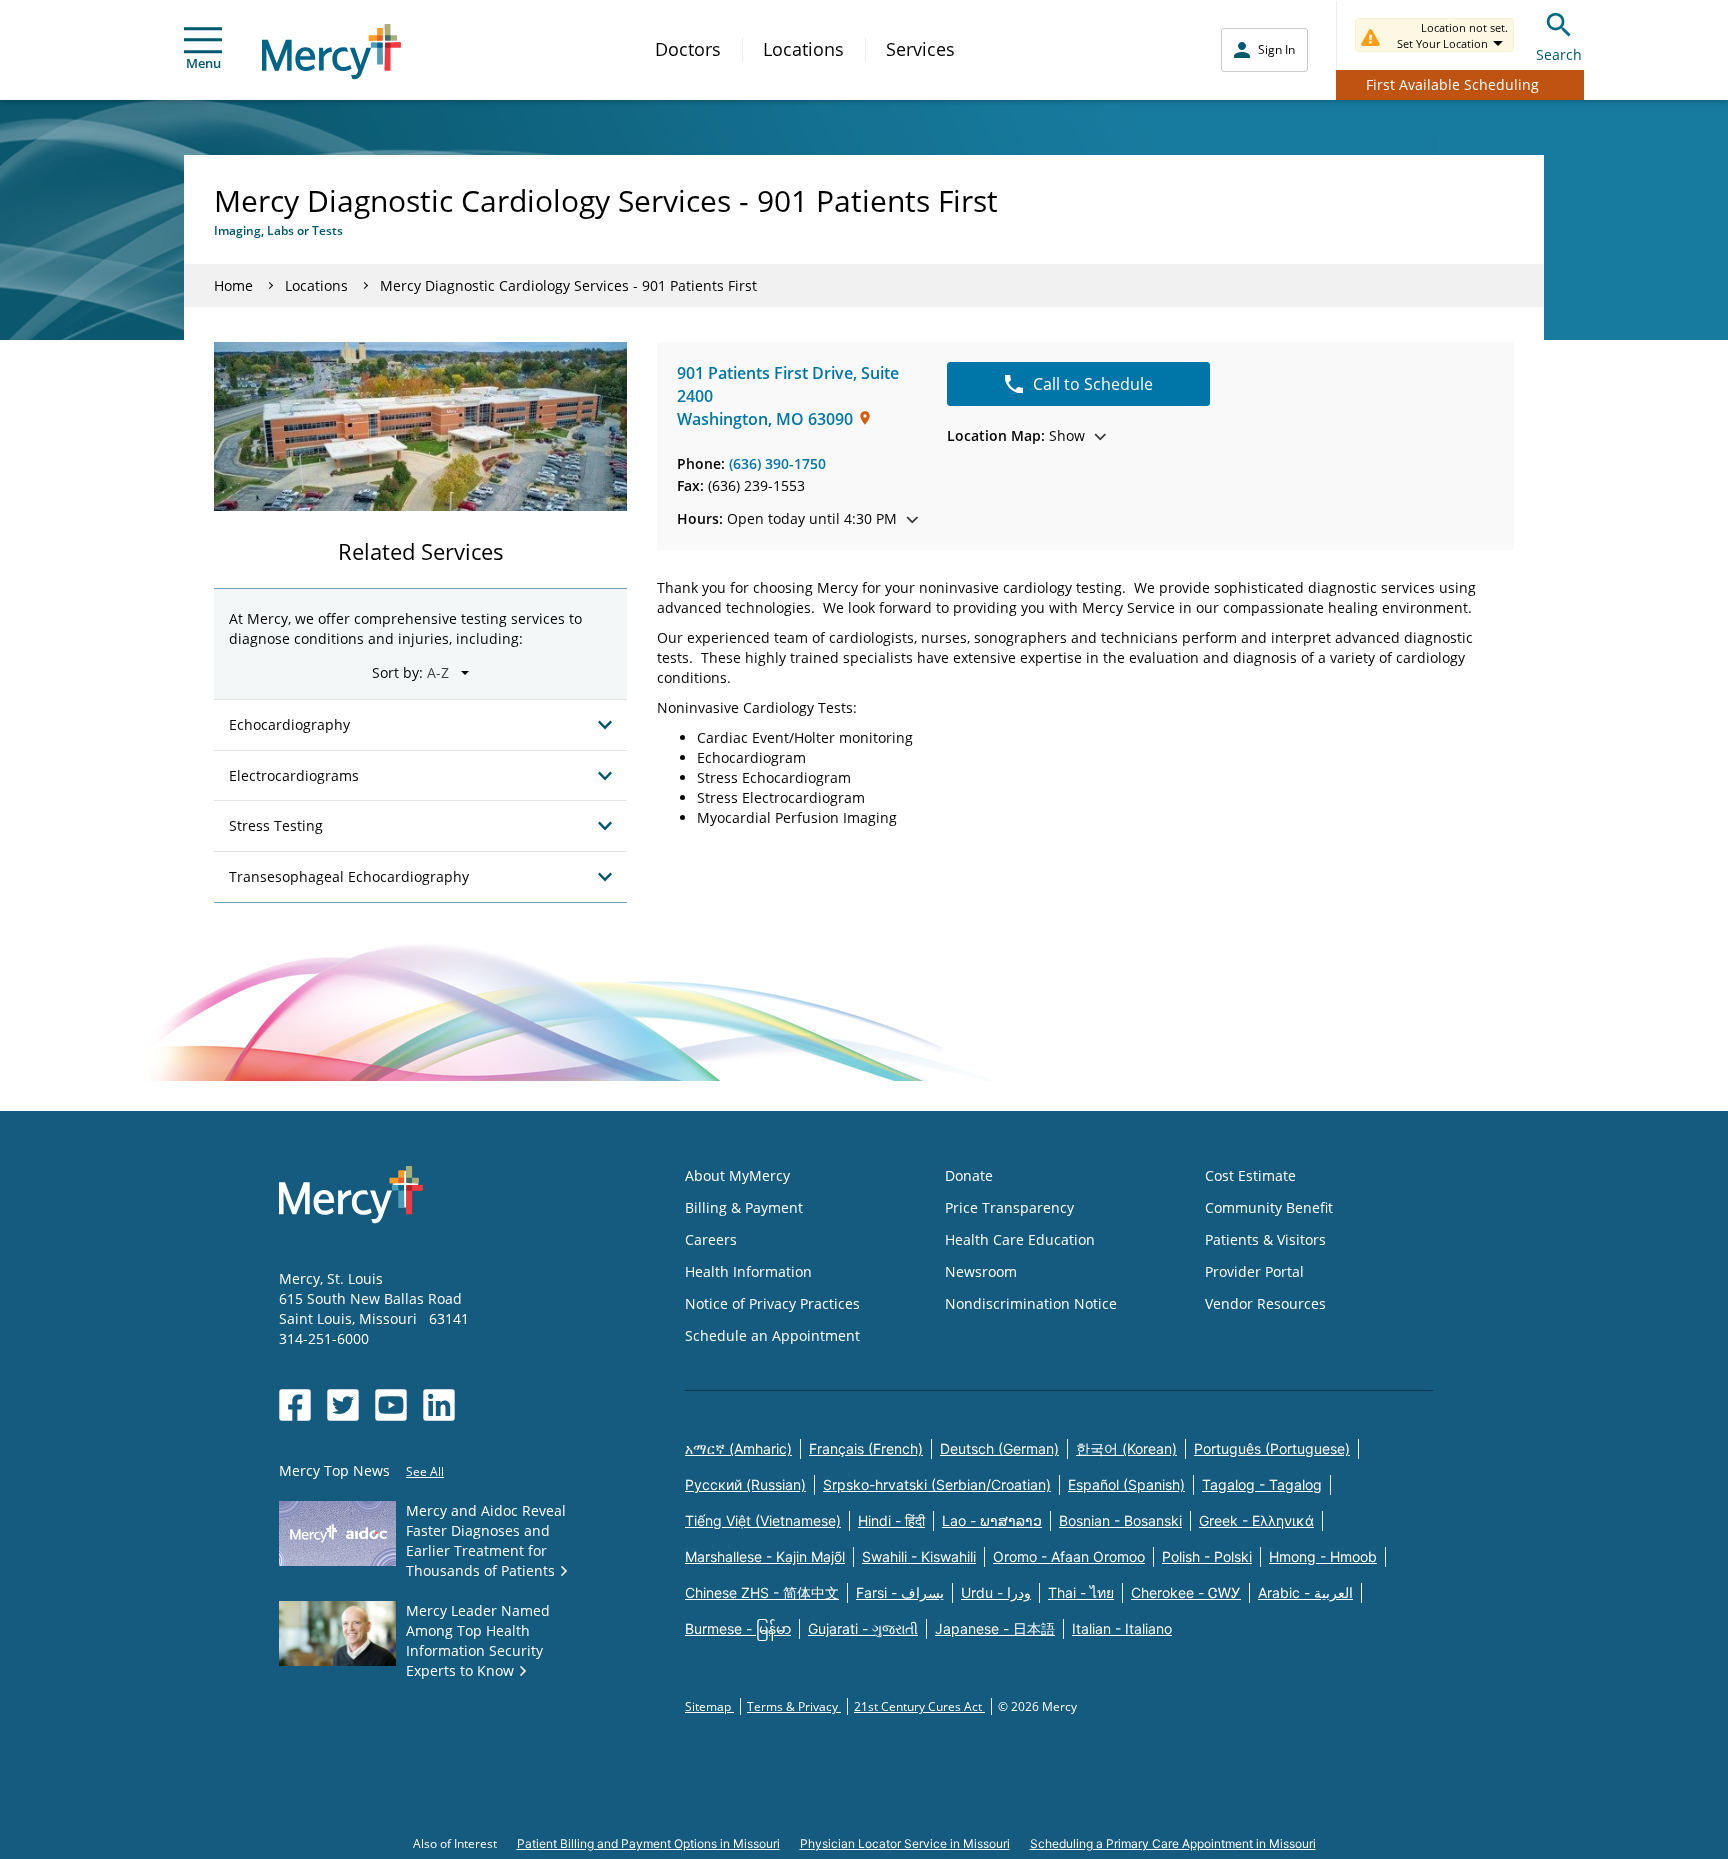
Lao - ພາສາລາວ (992, 1520)
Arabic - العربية (1305, 1592)
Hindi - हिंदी (891, 1520)
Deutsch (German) (999, 1448)
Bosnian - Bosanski (1120, 1520)
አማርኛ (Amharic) (738, 1448)
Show (1016, 435)
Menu (203, 63)
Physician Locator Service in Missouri (905, 1843)
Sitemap (709, 1706)
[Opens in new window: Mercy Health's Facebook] (295, 1405)
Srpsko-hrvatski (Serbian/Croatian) (937, 1484)
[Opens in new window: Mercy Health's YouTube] (391, 1405)
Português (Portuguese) (1272, 1448)
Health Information (748, 1271)
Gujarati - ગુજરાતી (863, 1628)
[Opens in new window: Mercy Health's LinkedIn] (439, 1405)
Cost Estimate (1250, 1175)
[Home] (331, 51)
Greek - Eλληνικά (1256, 1520)
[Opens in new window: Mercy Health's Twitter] (343, 1405)
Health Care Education (1020, 1239)
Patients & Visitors (1265, 1239)
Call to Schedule (1093, 384)
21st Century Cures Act (919, 1706)
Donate (969, 1175)
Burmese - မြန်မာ (738, 1628)
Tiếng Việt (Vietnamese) (763, 1520)
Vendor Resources (1265, 1303)
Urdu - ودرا (996, 1592)
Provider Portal (1254, 1271)
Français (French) (866, 1448)
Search (1559, 54)
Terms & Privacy (794, 1706)
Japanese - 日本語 (995, 1628)
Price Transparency (1009, 1207)
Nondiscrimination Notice (1031, 1303)
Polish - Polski (1207, 1556)
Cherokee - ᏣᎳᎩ (1186, 1592)
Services (920, 49)
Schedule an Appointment (772, 1335)
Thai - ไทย (1081, 1592)
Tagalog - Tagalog (1262, 1484)
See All (425, 1471)
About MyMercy (737, 1175)
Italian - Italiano (1122, 1628)
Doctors (688, 49)
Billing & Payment (744, 1207)
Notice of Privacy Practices (772, 1303)
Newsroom (981, 1271)
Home (233, 285)
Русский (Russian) (745, 1484)
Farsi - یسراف (900, 1592)
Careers (711, 1239)
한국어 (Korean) (1126, 1448)
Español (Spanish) (1126, 1484)
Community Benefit (1269, 1207)
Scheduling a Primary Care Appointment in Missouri (1173, 1843)
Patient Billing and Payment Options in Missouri (648, 1843)
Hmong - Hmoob (1323, 1556)
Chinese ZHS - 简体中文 (762, 1592)
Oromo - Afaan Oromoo (1069, 1556)
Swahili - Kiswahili (919, 1556)
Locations (803, 49)
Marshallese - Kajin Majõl (765, 1556)
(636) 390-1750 (777, 463)
